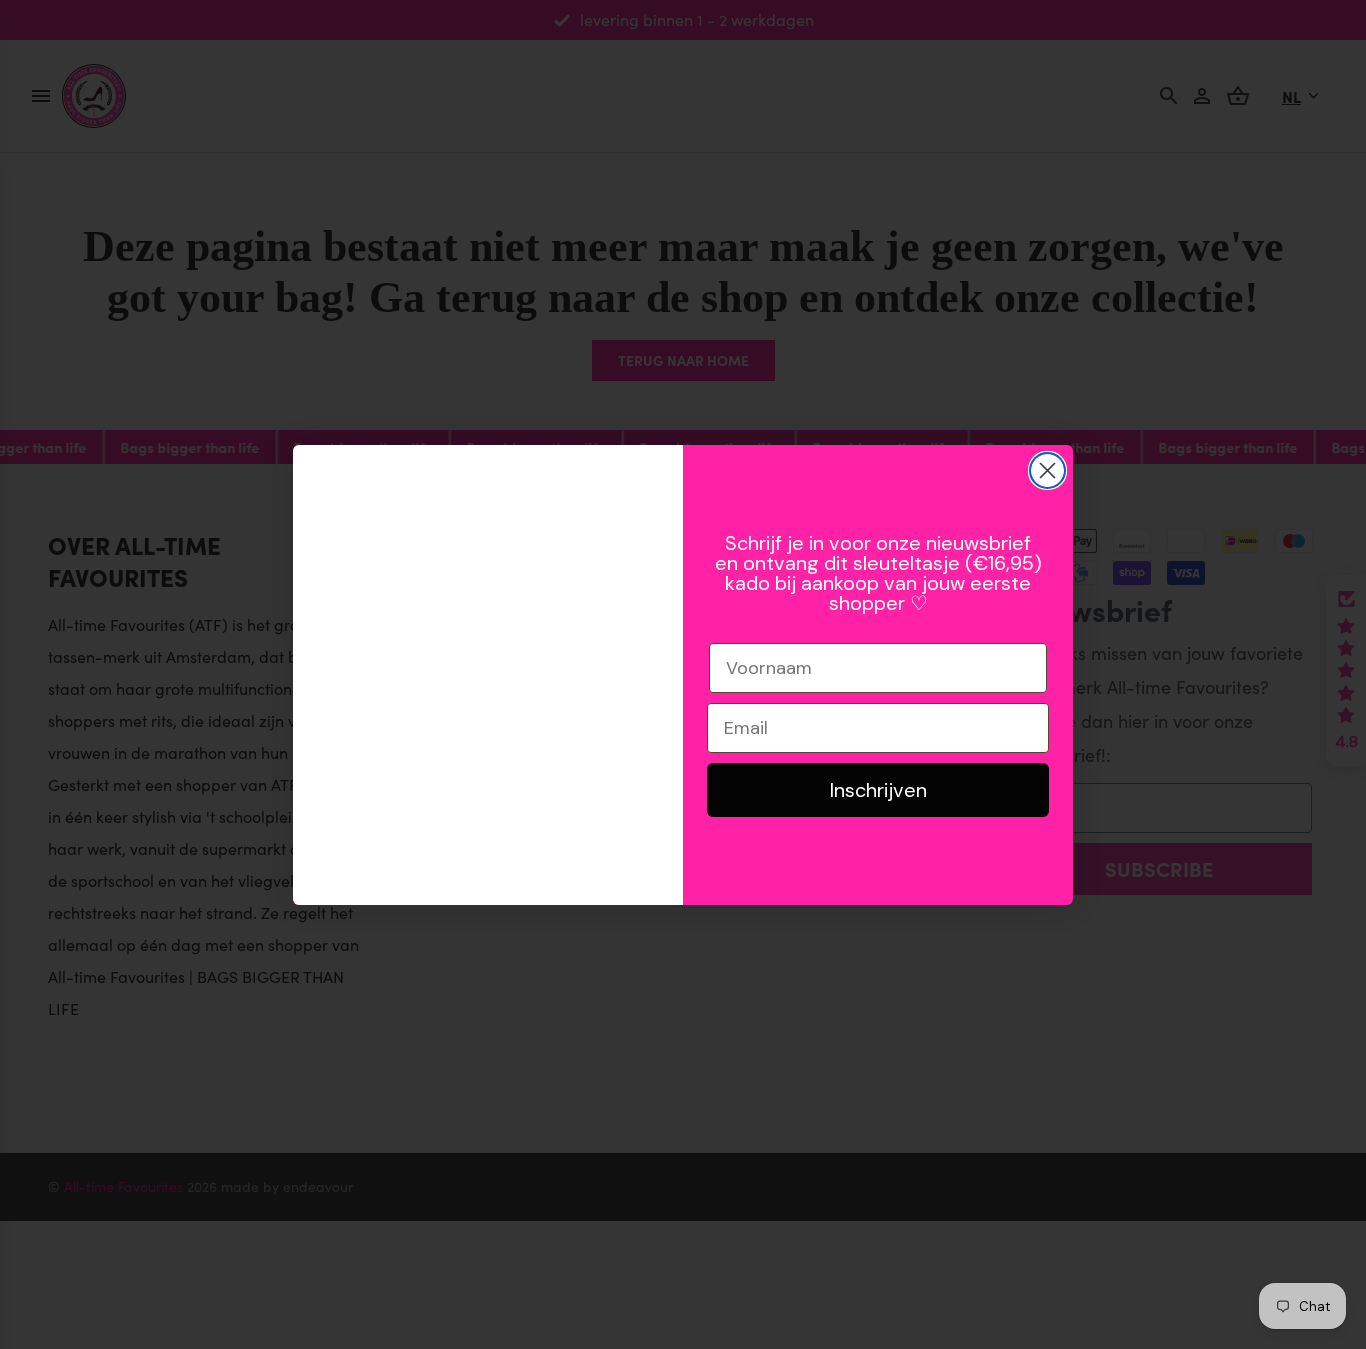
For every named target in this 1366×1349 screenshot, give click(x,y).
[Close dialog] (1047, 470)
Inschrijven (878, 790)
